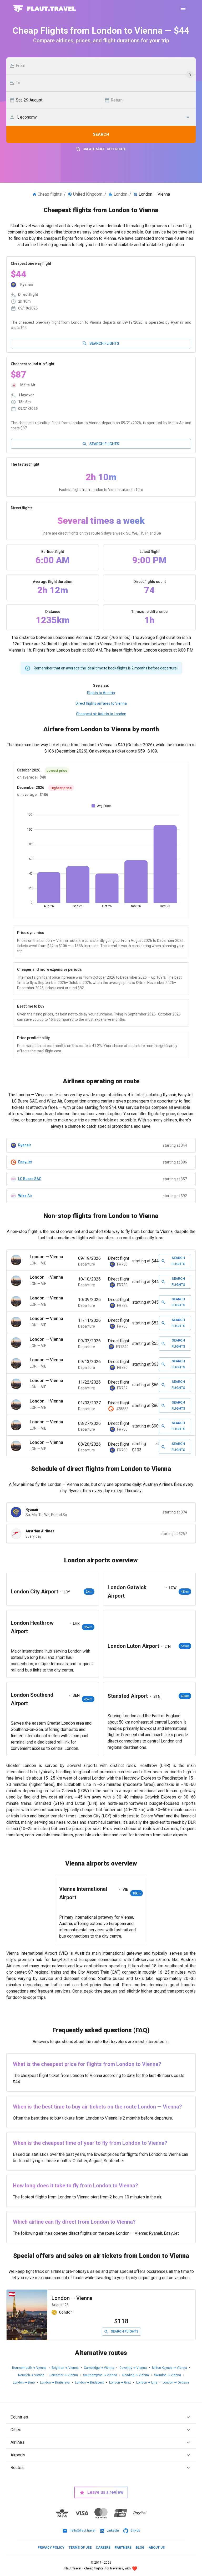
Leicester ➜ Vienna (64, 2375)
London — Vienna (72, 2298)
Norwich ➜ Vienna (31, 2375)
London (120, 194)
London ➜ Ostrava (176, 2382)
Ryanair (25, 1145)
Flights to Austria (101, 693)
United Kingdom (88, 194)
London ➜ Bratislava (55, 2382)
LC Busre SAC (30, 1179)
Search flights (104, 343)
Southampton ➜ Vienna (100, 2375)
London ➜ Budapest (89, 2382)
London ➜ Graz (120, 2382)
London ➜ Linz (147, 2382)
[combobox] (104, 66)
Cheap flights (50, 194)
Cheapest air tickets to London (101, 714)
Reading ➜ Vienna (136, 2375)
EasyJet (25, 1162)
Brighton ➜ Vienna (65, 2368)
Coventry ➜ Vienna (133, 2368)
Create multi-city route (104, 149)
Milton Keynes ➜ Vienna (170, 2368)
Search (101, 134)
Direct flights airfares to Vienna (101, 703)
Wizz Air (25, 1196)
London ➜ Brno (24, 2382)
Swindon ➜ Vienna (168, 2375)
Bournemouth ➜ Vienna (29, 2368)
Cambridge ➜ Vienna (99, 2368)
